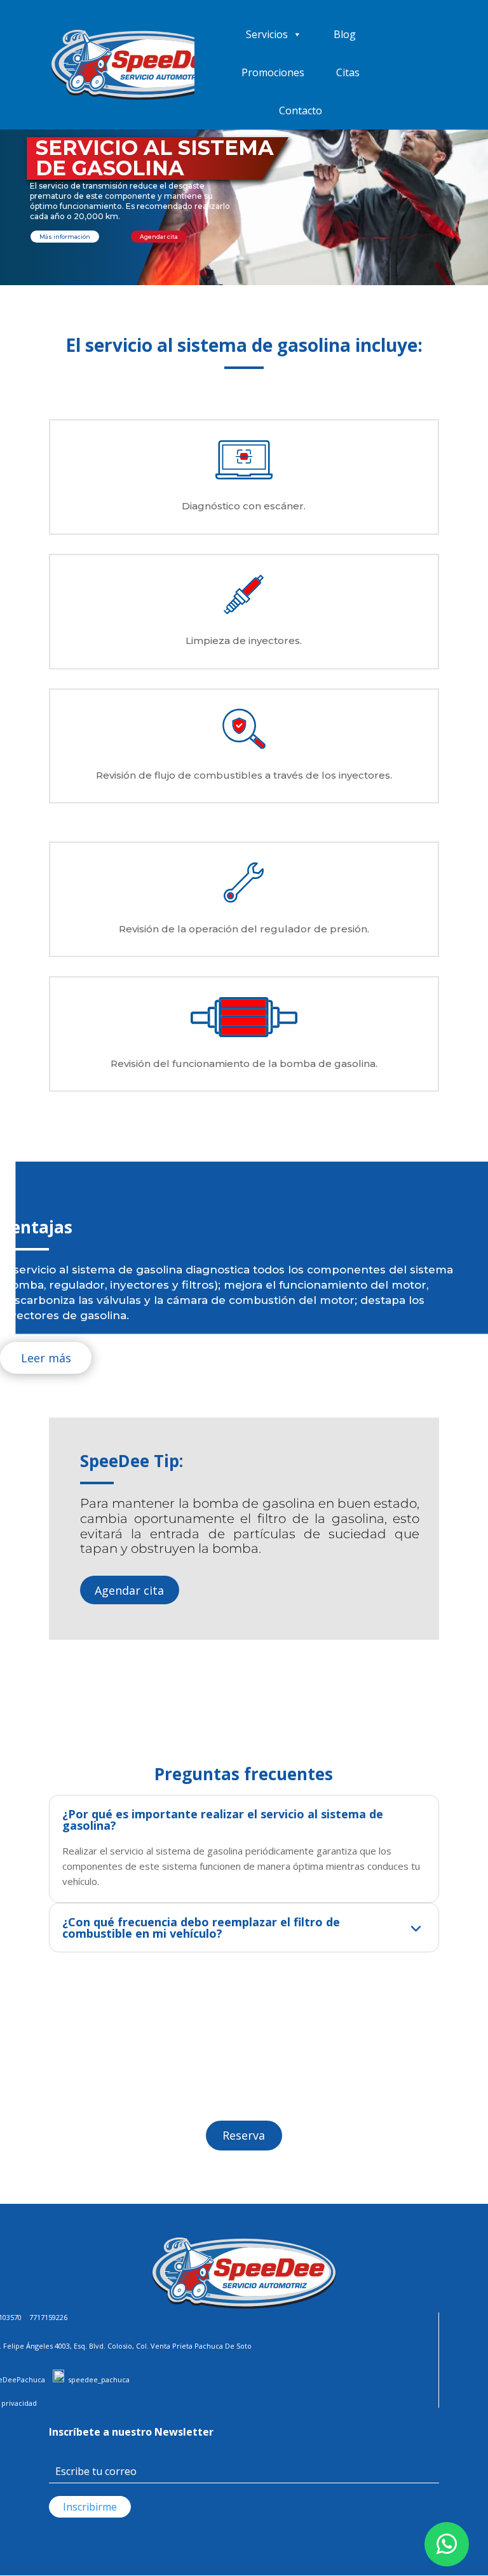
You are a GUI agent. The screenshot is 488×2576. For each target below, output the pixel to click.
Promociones (273, 72)
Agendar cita (129, 1590)
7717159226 (48, 2317)
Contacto (301, 111)
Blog (345, 34)
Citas (348, 72)
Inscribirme (90, 2507)
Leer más (46, 1358)
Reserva (244, 2135)
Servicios (267, 34)
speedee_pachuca (99, 2379)
